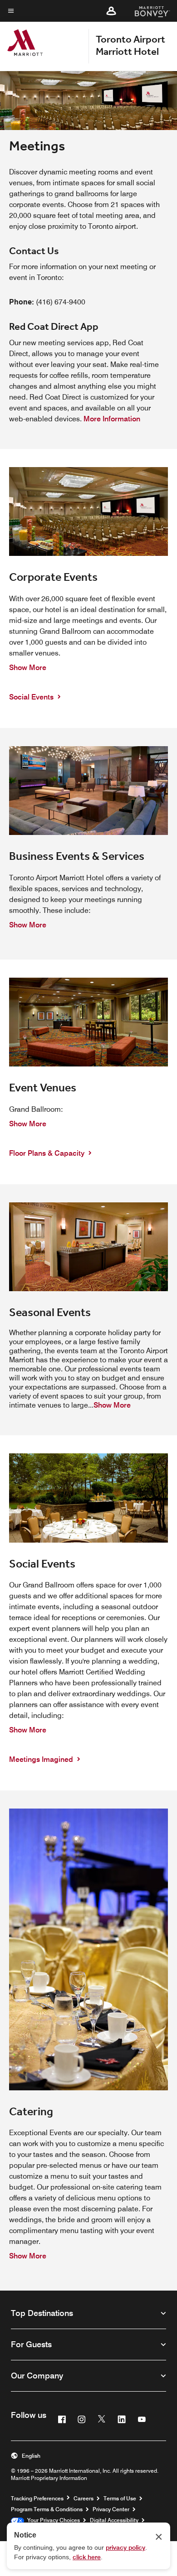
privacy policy (125, 2547)
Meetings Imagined (42, 1759)
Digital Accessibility (114, 2520)
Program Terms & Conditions (47, 2509)
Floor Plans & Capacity (48, 1153)
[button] (111, 11)
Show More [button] (28, 668)
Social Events (32, 697)
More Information (114, 419)
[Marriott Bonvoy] (147, 11)
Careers (84, 2498)
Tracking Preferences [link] (37, 2499)
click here (87, 2557)
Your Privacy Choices (52, 2520)
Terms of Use (120, 2498)
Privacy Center (111, 2509)
